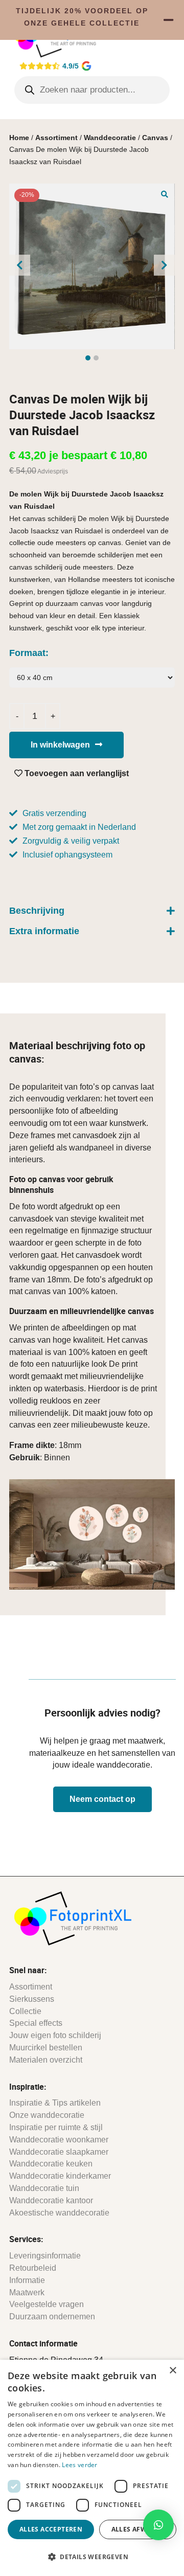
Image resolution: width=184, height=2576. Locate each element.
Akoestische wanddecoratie (59, 2213)
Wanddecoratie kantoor (51, 2200)
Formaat (27, 653)
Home (19, 138)
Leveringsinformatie (45, 2256)
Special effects (36, 2023)
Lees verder (79, 2465)
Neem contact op (102, 1799)
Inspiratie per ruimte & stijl (56, 2127)
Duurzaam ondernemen (52, 2317)
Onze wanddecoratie (47, 2115)
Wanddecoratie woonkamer (59, 2140)
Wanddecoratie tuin (44, 2188)
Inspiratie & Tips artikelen (55, 2103)
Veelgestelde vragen (47, 2304)
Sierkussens (32, 1999)
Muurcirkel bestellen (46, 2048)
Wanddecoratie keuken (51, 2164)
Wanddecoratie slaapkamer (59, 2152)
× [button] (172, 2371)
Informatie (27, 2280)
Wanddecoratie (110, 138)
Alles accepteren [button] (51, 2529)
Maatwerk (27, 2292)
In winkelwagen (60, 745)
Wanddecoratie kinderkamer (60, 2176)
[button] (165, 194)
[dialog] (92, 2468)
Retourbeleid (33, 2268)
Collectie (25, 2011)
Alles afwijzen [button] (138, 2529)
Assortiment (56, 138)
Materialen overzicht (46, 2060)
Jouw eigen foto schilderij (55, 2035)
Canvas (155, 138)
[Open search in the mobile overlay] (92, 90)
